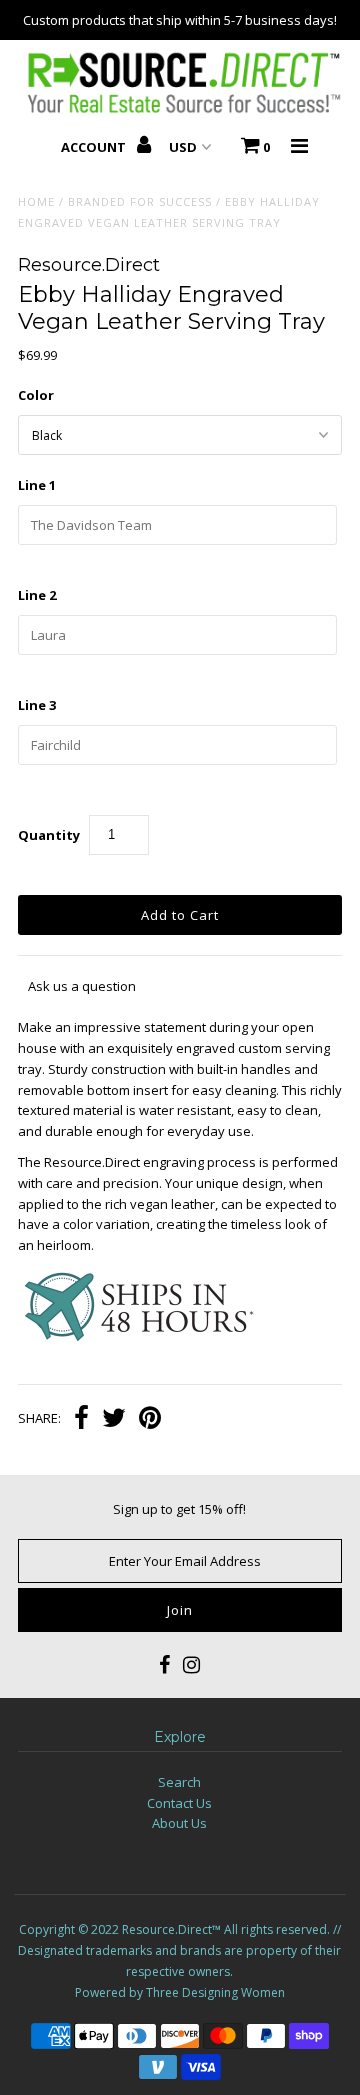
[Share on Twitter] (114, 1420)
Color (36, 395)
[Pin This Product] (150, 1420)
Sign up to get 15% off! (179, 1509)
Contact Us (179, 1803)
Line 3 (37, 705)
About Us (179, 1823)
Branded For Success (140, 201)
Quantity (49, 835)
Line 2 (37, 595)
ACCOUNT (95, 147)
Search (179, 1782)
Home (36, 201)
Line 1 (37, 485)
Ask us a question (82, 986)
